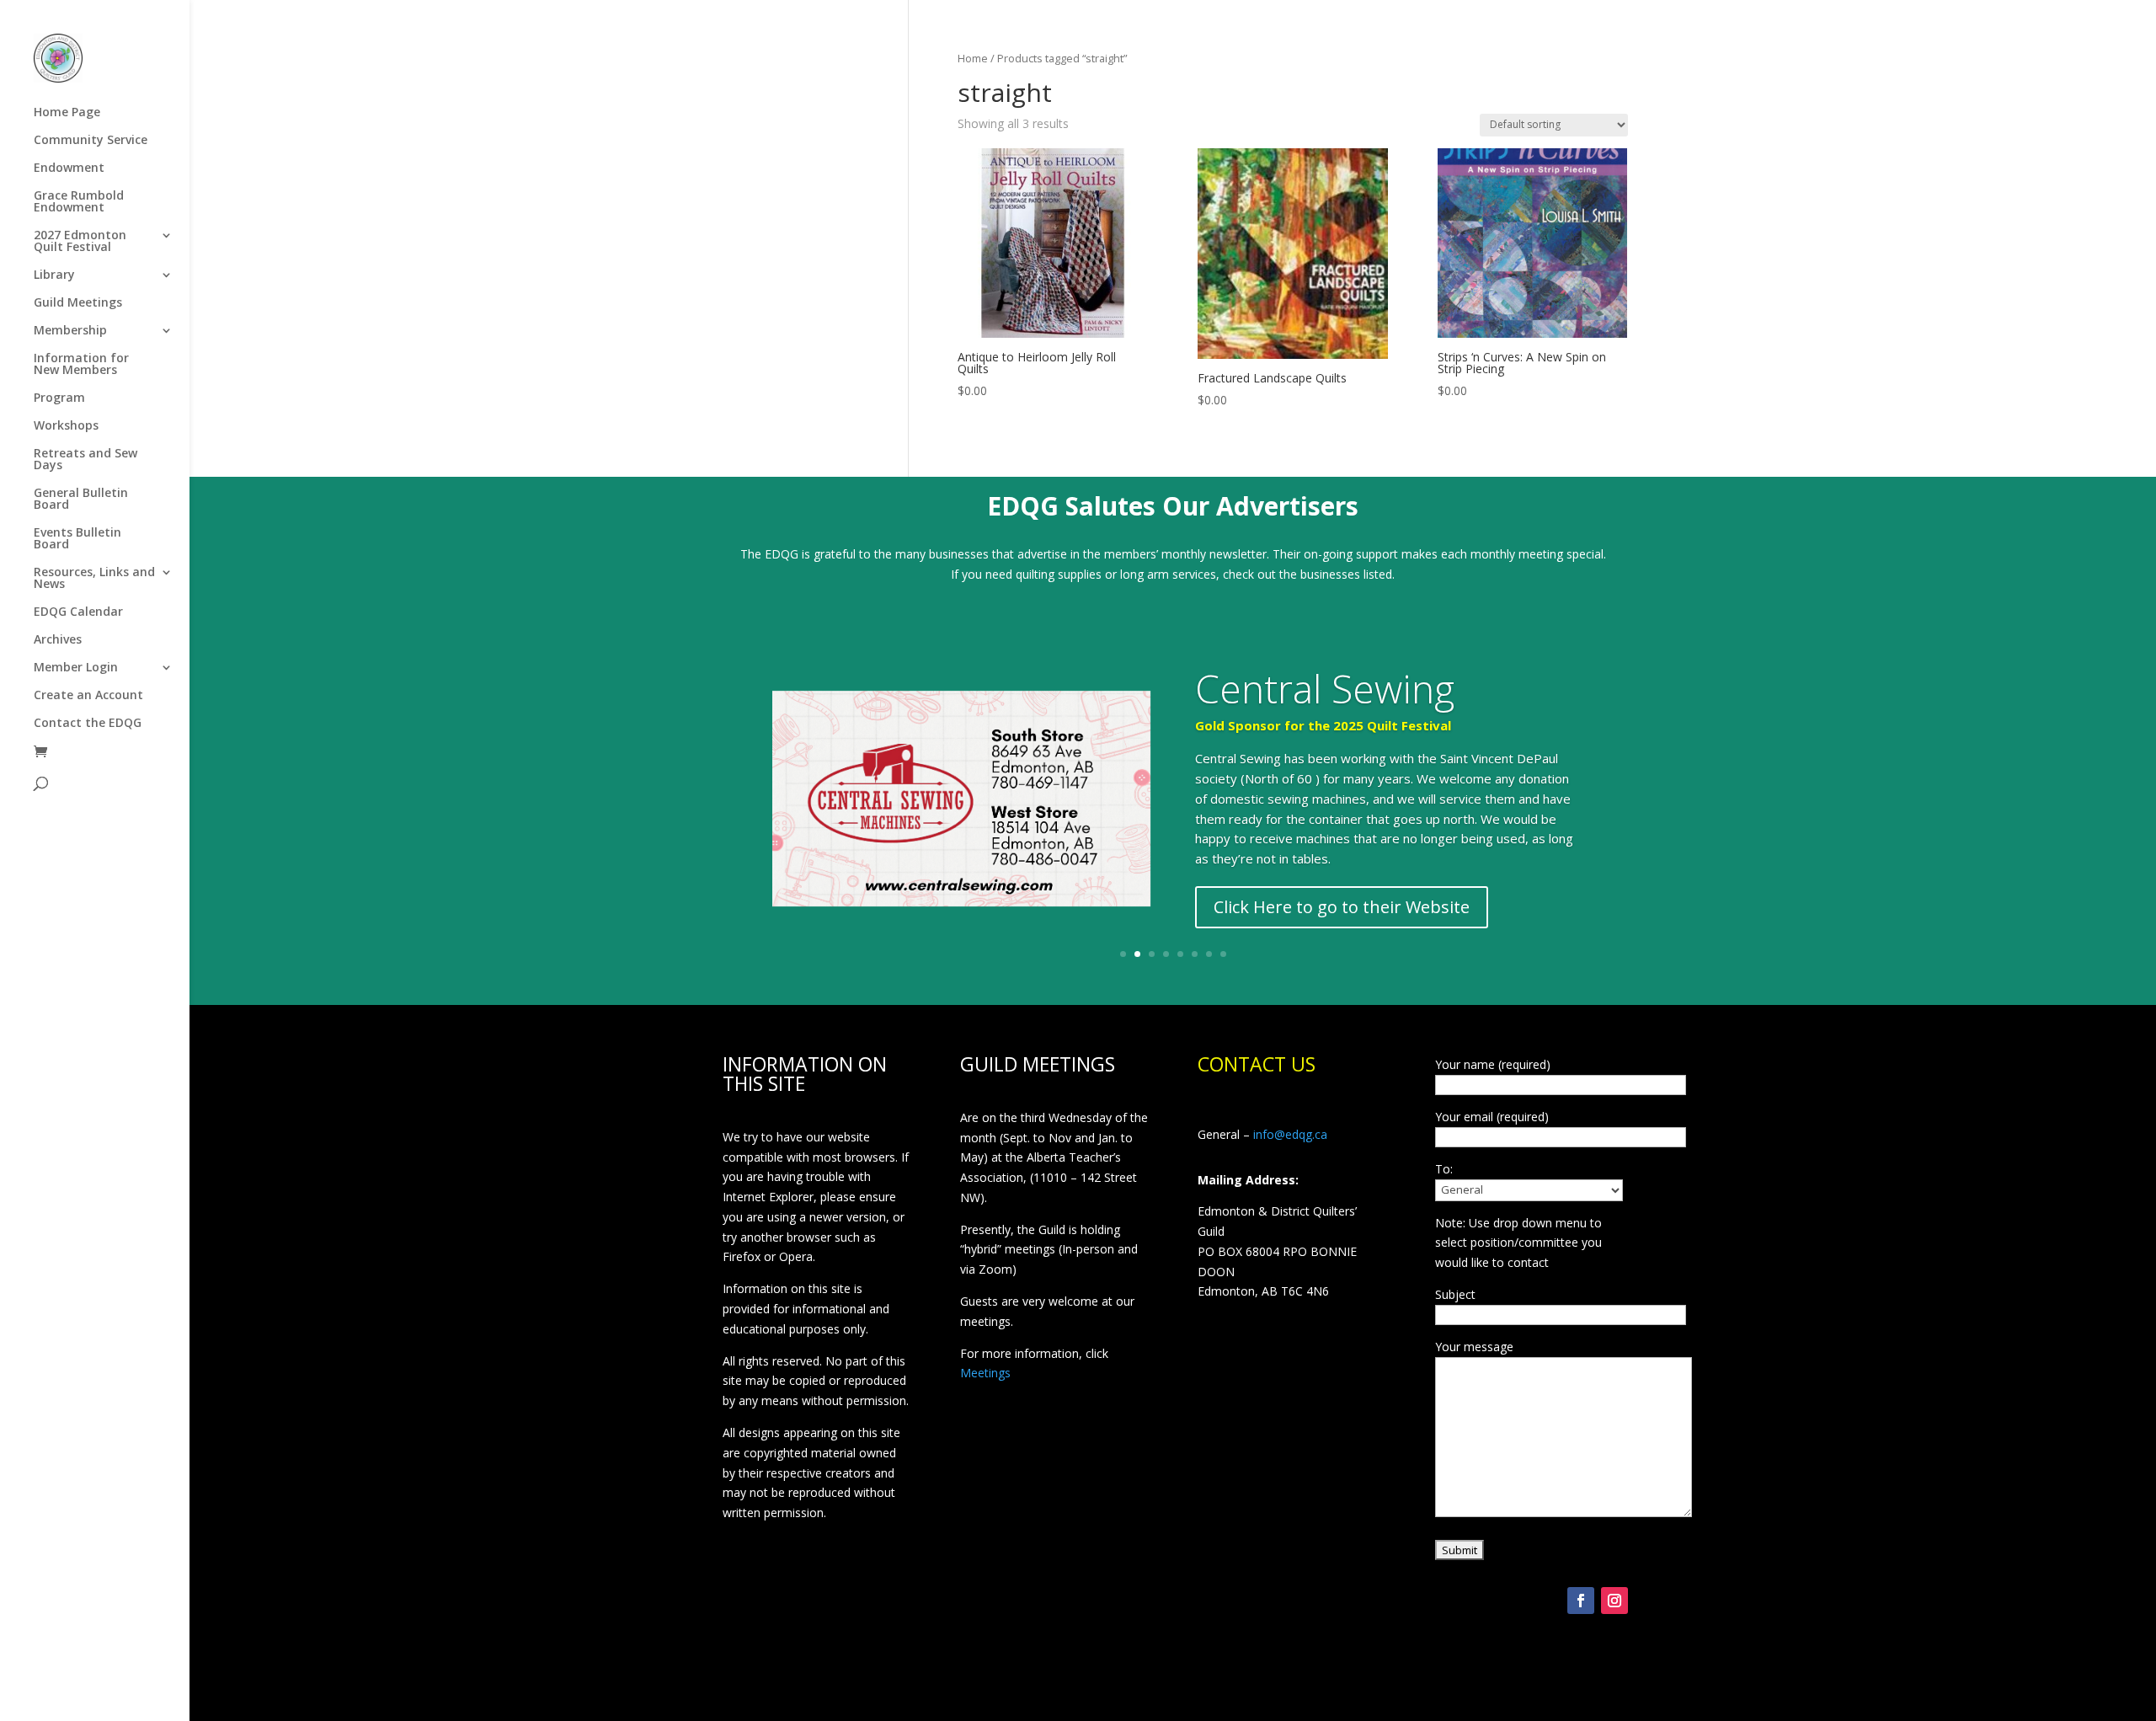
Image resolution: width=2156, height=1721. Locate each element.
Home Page (67, 113)
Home (973, 58)
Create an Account (88, 696)
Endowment (69, 168)
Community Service (91, 141)
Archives (58, 640)
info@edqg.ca (1290, 1134)
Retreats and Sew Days (85, 460)
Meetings (985, 1373)
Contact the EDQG (88, 724)
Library (54, 275)
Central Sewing (1325, 688)
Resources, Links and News (94, 579)
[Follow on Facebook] (1581, 1601)
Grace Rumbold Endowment (79, 202)
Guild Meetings (78, 303)
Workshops (66, 426)
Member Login (76, 668)
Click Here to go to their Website (1342, 907)
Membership (70, 331)
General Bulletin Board (81, 500)
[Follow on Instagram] (1614, 1601)
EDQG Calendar (78, 612)
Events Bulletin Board (77, 539)
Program (59, 398)
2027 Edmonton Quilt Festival (80, 242)
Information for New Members (81, 365)
